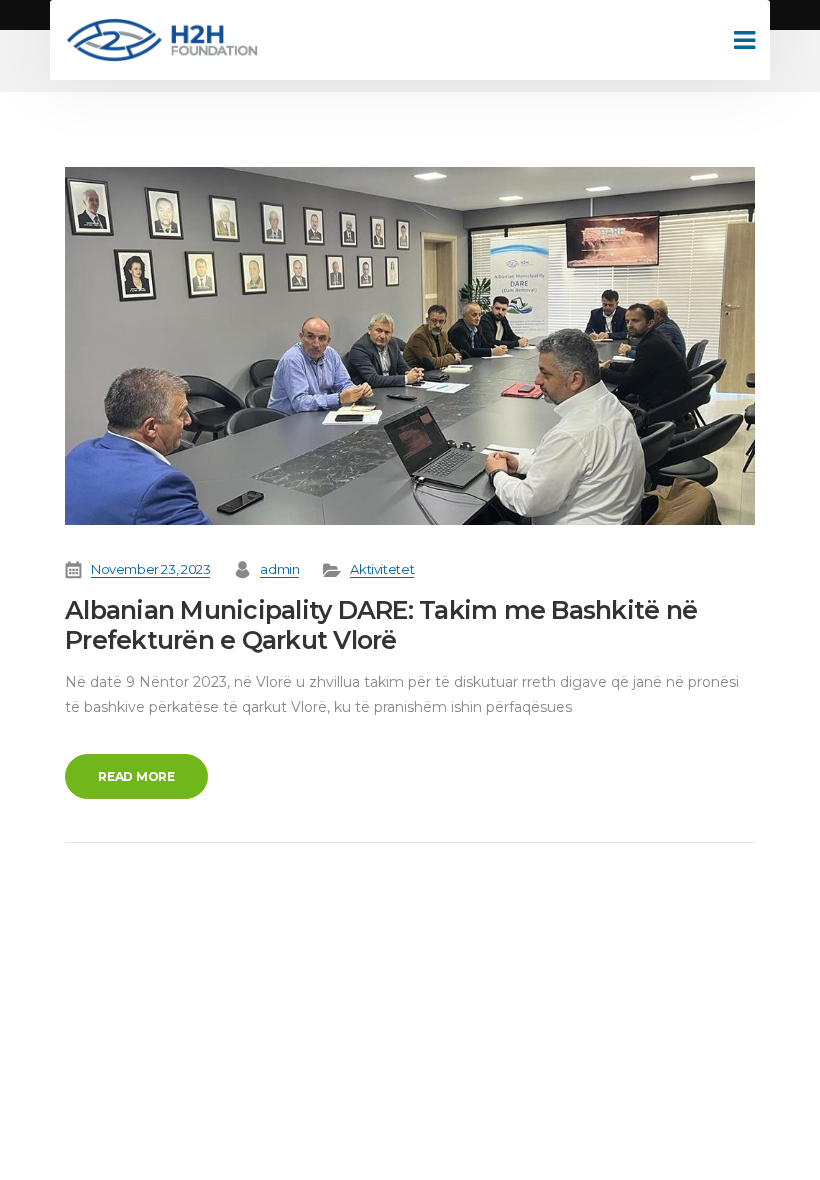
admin (279, 569)
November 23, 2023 (150, 569)
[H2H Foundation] (161, 40)
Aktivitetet (382, 569)
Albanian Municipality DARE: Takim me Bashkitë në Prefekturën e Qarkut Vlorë (381, 625)
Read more (136, 776)
